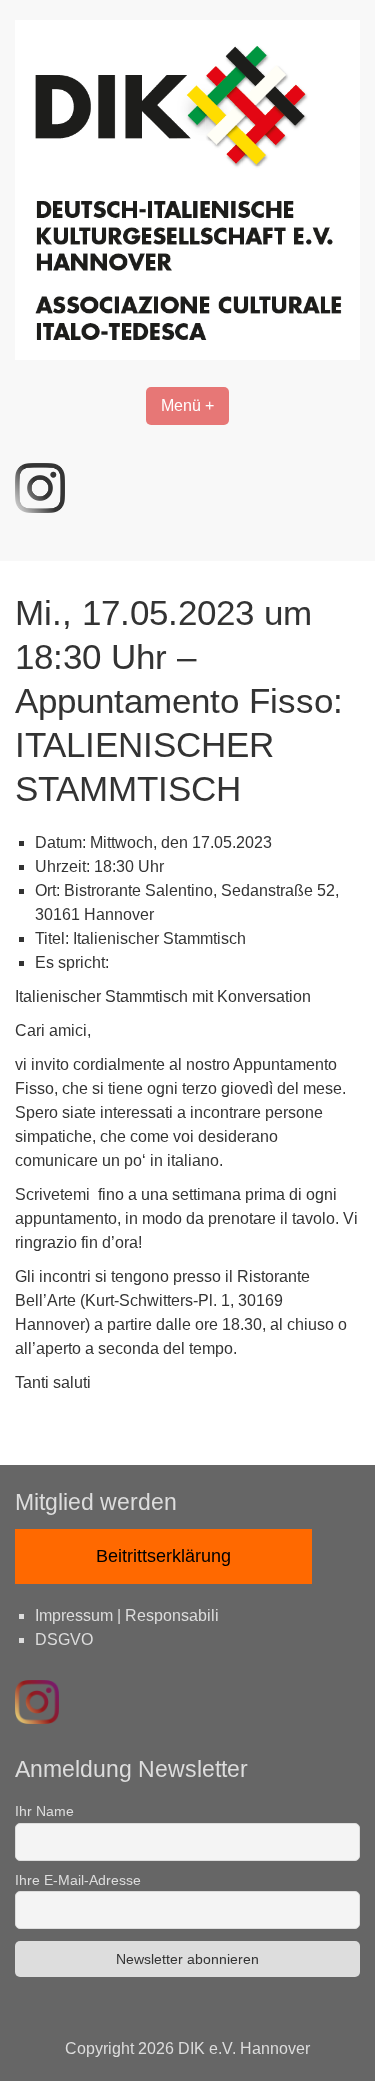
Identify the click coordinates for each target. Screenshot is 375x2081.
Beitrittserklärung (163, 1556)
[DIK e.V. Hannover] (187, 354)
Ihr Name (44, 1811)
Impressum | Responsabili (127, 1615)
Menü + (187, 405)
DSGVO (64, 1639)
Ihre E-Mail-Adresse (78, 1880)
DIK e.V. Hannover (244, 2048)
